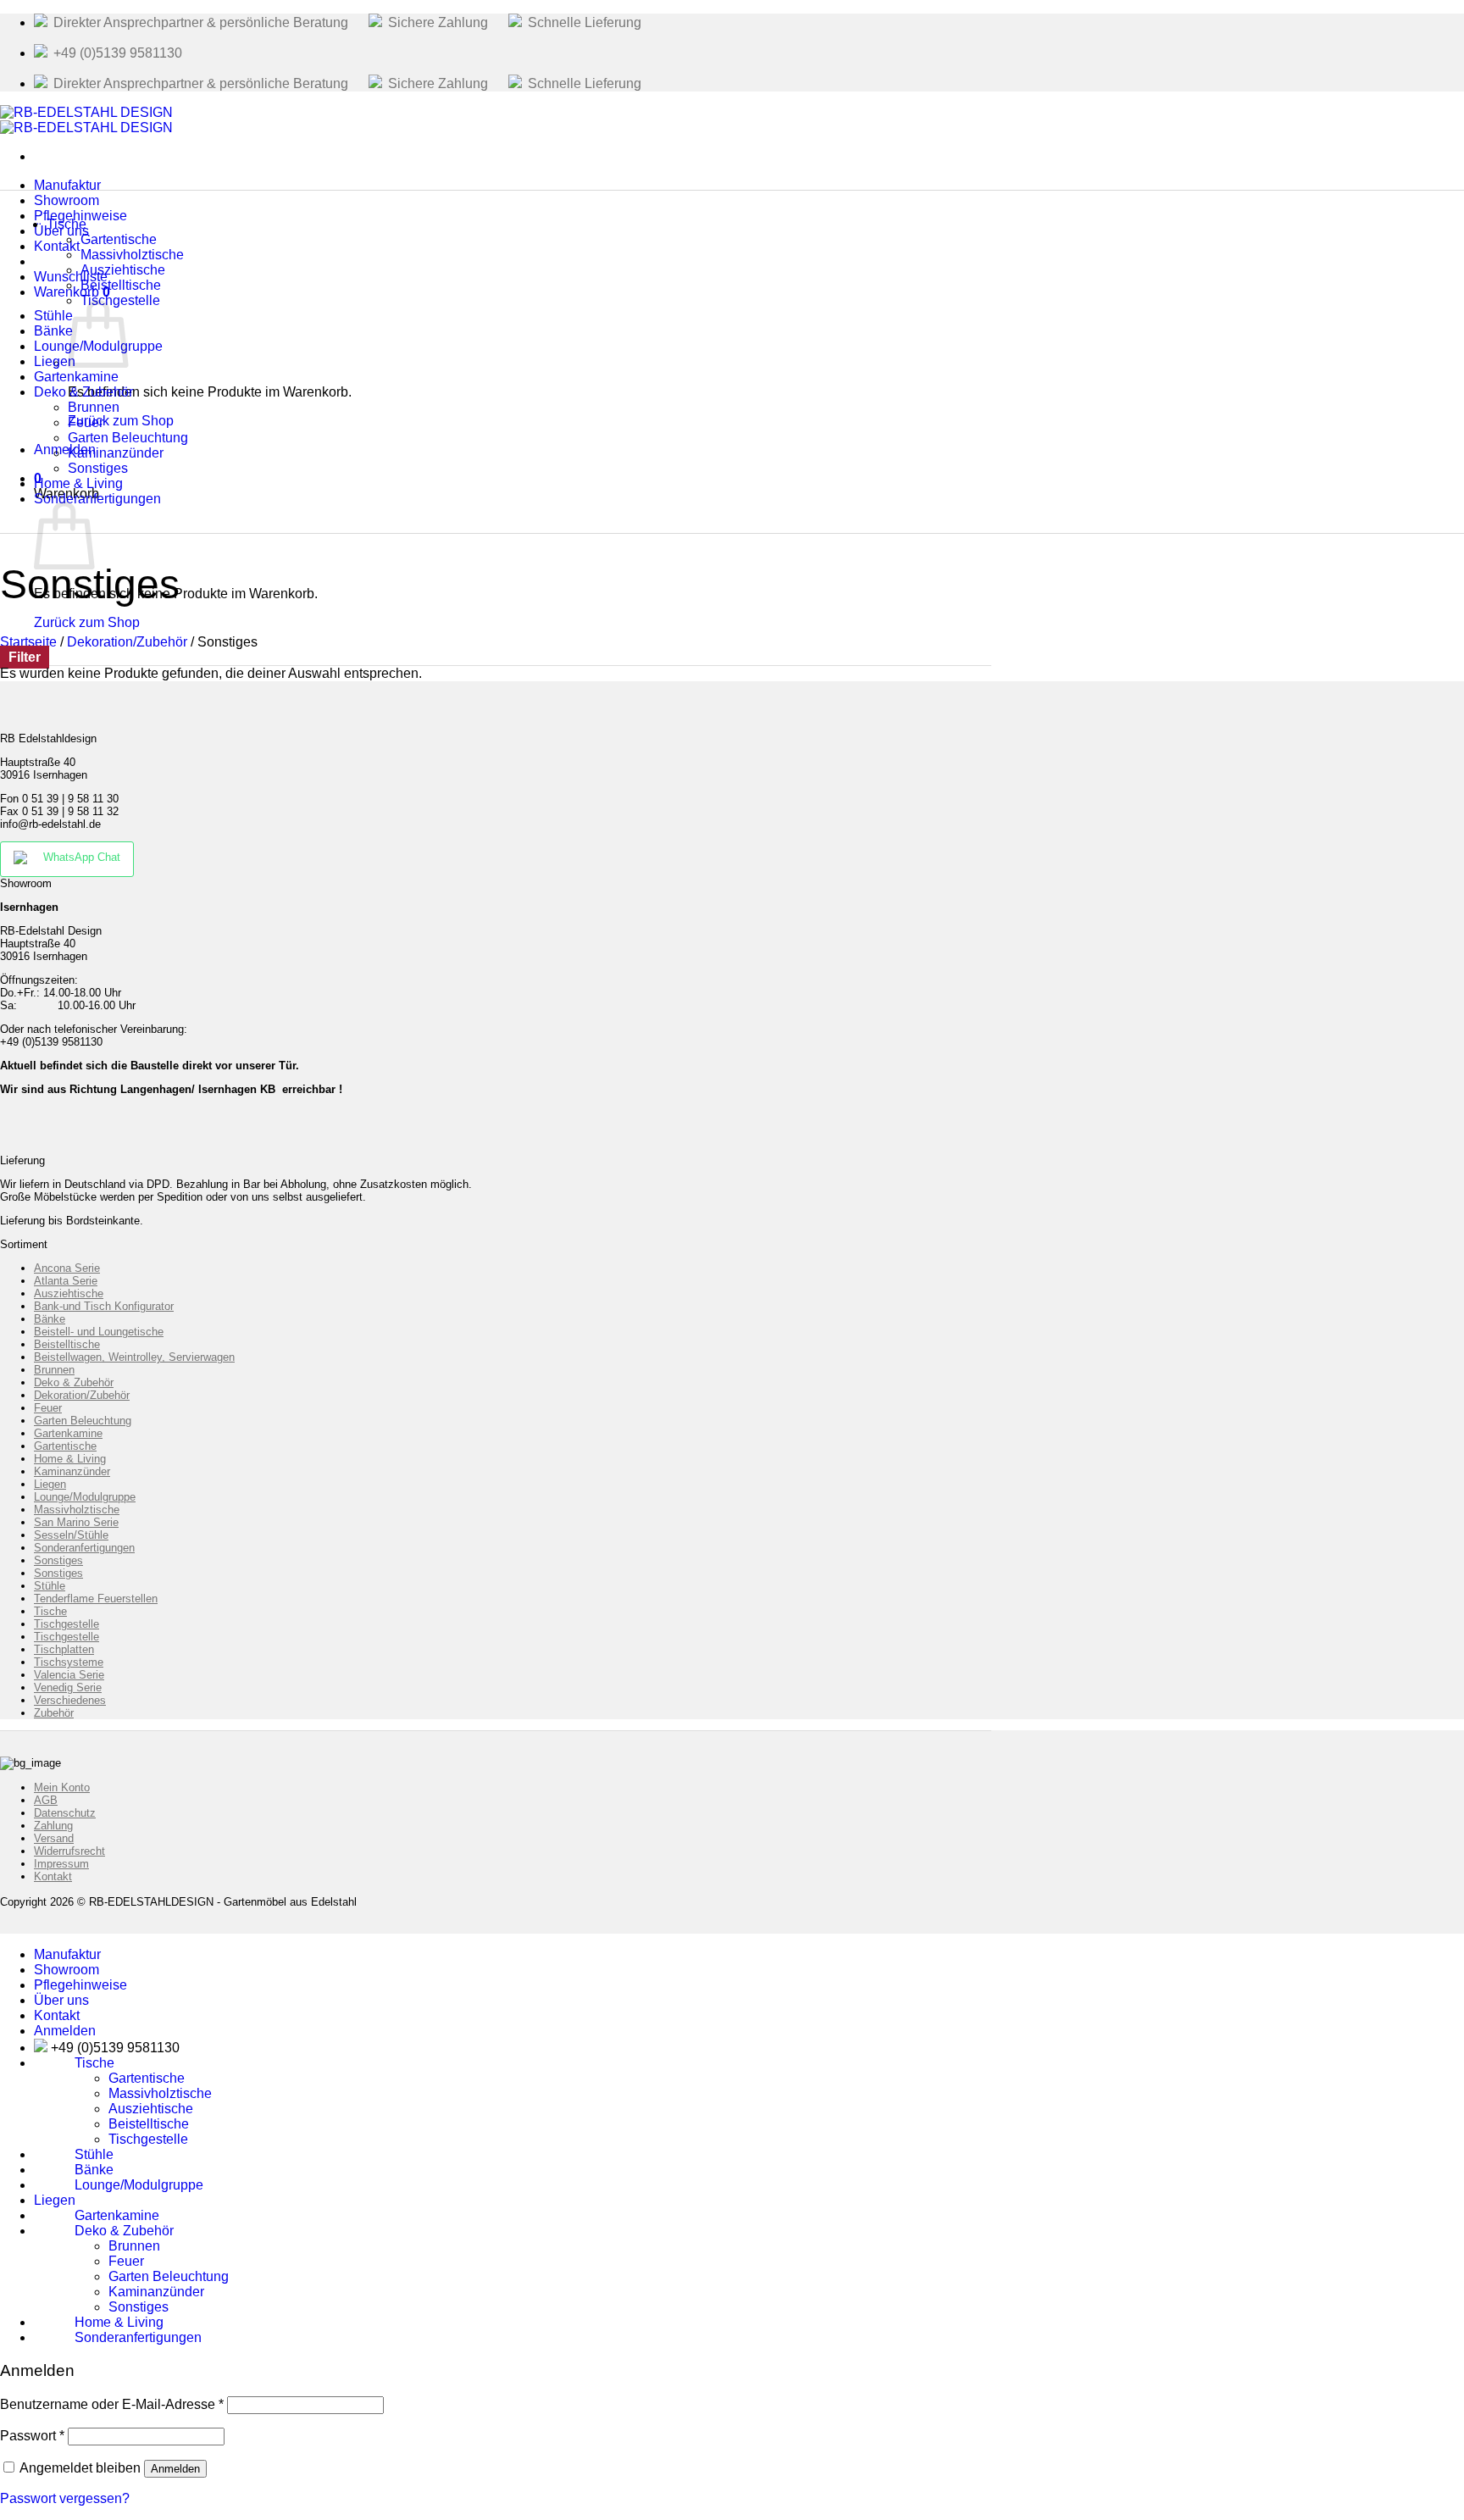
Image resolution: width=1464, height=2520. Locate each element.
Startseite (28, 642)
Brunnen (54, 1370)
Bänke (50, 1319)
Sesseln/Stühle (71, 1535)
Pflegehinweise (80, 1985)
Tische (67, 224)
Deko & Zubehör (74, 1382)
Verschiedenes (70, 1700)
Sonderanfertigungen (97, 499)
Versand (54, 1838)
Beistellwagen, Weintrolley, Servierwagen (134, 1357)
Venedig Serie (68, 1687)
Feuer (48, 1408)
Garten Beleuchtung (83, 1421)
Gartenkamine (68, 1433)
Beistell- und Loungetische (99, 1332)
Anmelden (175, 2469)
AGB (46, 1800)
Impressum (61, 1864)
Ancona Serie (67, 1268)
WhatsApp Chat (82, 857)
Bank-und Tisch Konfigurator (104, 1306)
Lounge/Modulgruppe (85, 1497)
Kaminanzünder (72, 1471)
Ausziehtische (69, 1293)
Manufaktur (67, 1954)
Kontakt (57, 246)
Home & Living (70, 1459)
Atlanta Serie (66, 1281)
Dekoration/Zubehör (127, 642)
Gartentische (65, 1446)
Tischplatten (64, 1649)
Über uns (61, 2000)
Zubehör (54, 1713)
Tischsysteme (69, 1662)
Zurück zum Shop (87, 622)
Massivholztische (77, 1510)
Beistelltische (67, 1344)
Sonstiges (58, 1560)
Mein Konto (62, 1787)
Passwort (32, 2436)
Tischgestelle (120, 300)
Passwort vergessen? (65, 2498)
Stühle (50, 1586)
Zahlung (53, 1826)
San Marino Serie (76, 1522)
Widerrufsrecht (69, 1851)
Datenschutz (65, 1813)
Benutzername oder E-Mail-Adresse (112, 2404)
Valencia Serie (69, 1675)
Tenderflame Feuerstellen (96, 1599)
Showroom (67, 1970)
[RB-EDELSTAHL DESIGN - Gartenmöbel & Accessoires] (86, 120)
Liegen (50, 1484)
